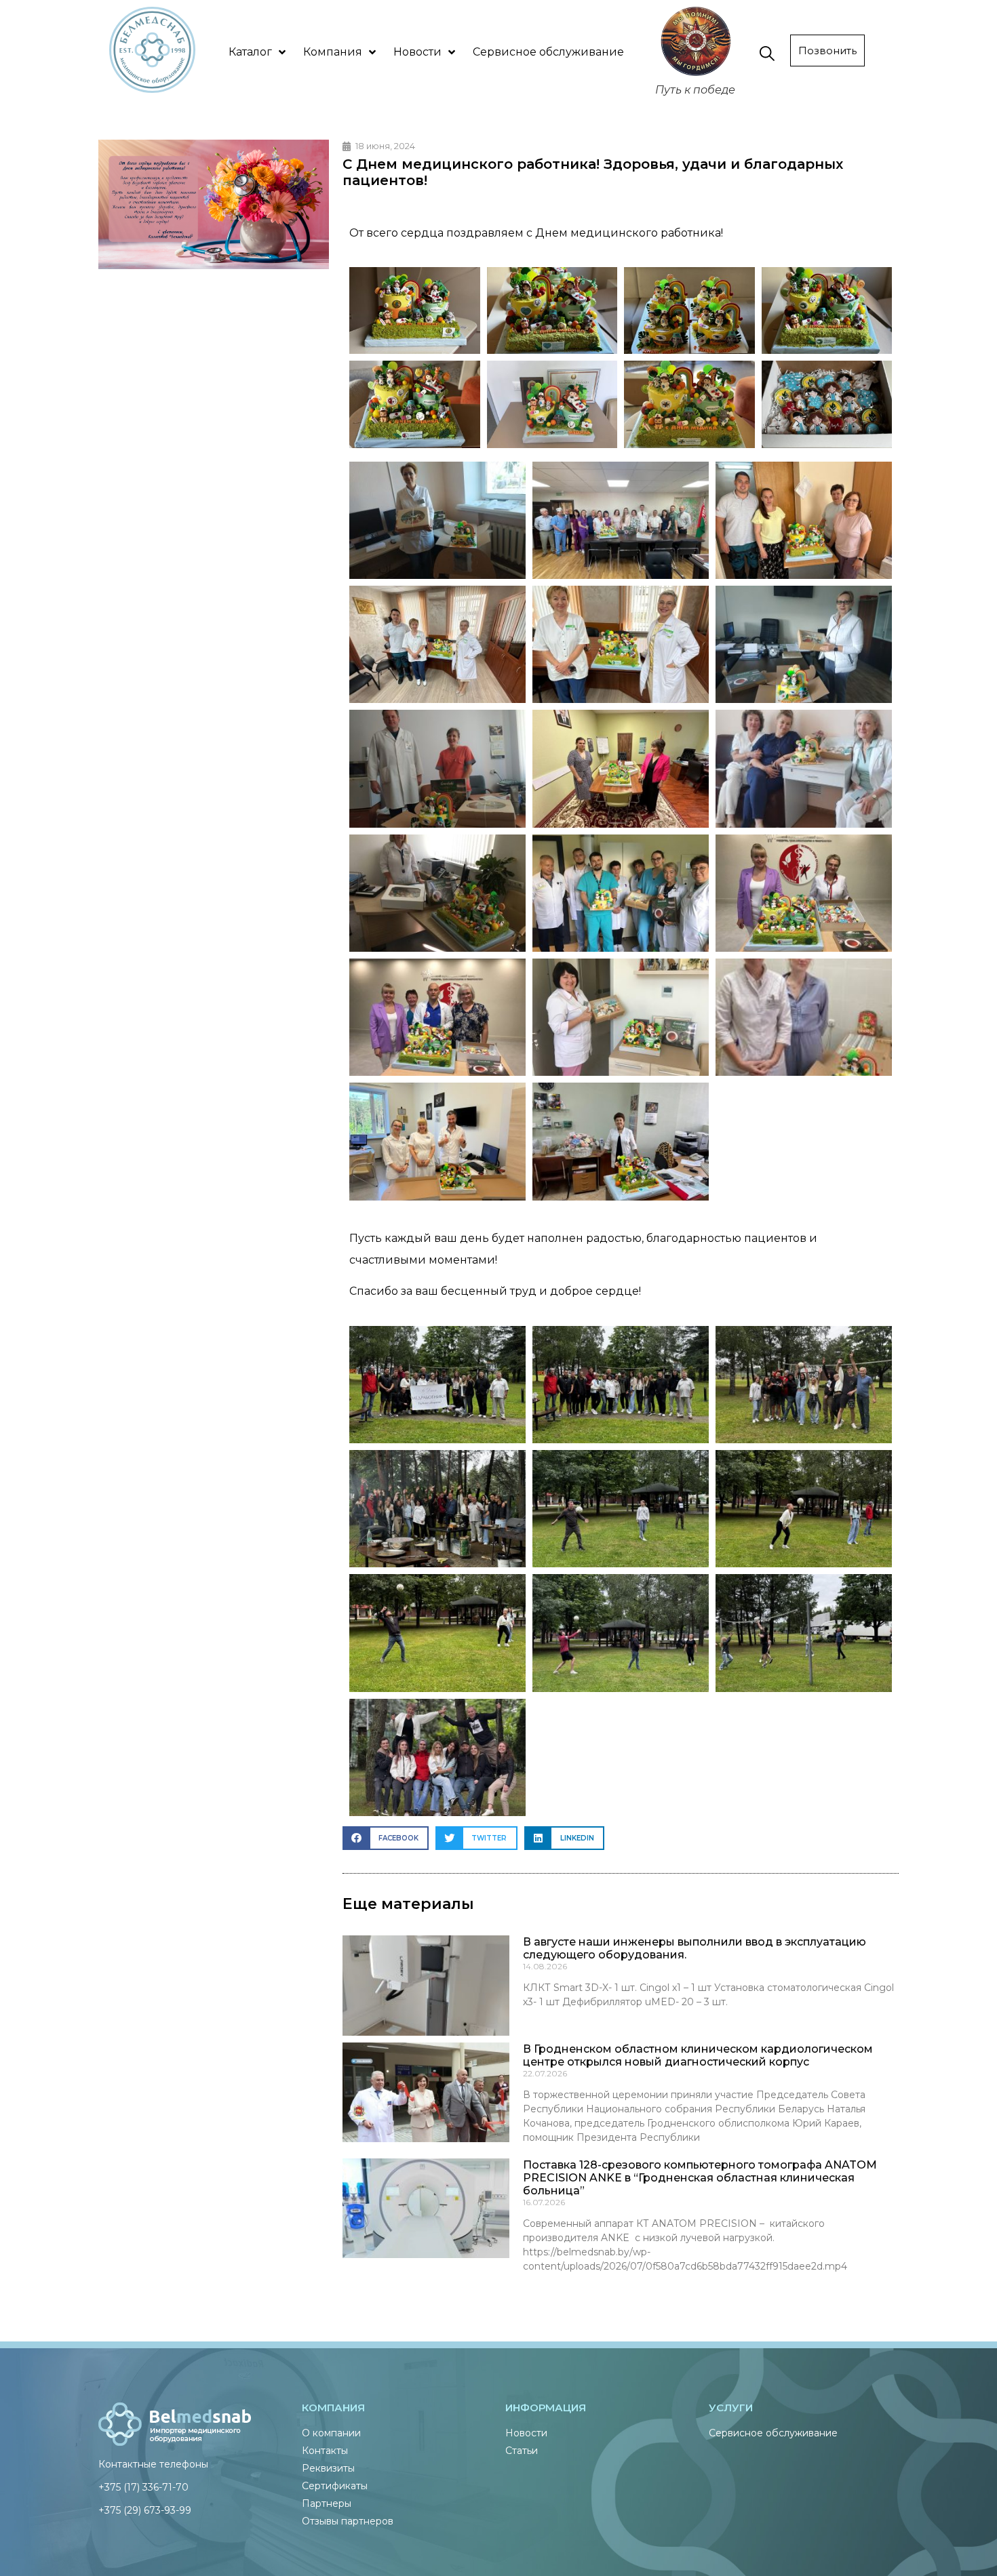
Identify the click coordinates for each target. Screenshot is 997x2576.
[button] (386, 1838)
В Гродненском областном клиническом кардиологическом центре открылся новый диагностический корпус (698, 2055)
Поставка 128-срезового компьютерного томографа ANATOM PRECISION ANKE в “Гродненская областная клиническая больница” (700, 2178)
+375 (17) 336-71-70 (143, 2487)
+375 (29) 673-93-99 (145, 2510)
